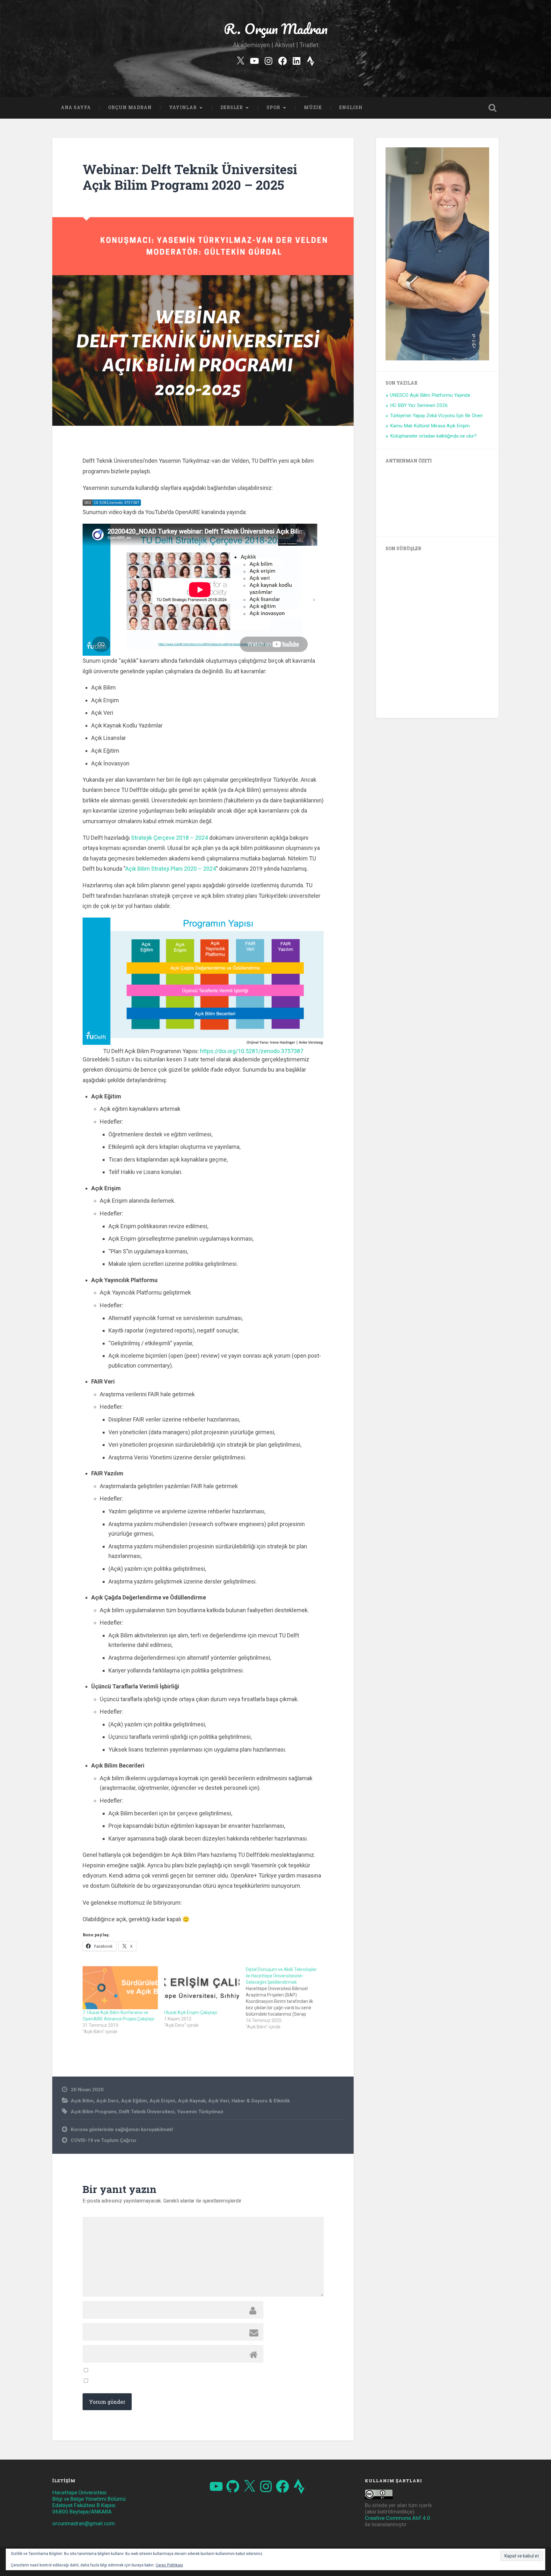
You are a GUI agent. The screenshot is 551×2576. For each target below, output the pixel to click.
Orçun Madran (130, 107)
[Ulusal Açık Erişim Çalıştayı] (202, 1988)
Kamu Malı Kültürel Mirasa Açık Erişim (430, 426)
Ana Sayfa (76, 107)
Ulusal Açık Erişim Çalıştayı (191, 2012)
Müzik (313, 107)
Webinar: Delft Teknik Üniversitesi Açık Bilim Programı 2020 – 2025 (190, 177)
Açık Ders (107, 2101)
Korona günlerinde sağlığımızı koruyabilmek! (122, 2129)
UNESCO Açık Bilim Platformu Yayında (430, 395)
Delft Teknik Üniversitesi (147, 2112)
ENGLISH (351, 107)
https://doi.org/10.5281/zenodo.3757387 (252, 1051)
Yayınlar (183, 107)
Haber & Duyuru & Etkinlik (261, 2101)
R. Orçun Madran (276, 29)
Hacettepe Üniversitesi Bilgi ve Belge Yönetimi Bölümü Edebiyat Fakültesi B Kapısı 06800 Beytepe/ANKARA (89, 2502)
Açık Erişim (162, 2101)
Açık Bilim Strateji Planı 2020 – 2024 (171, 869)
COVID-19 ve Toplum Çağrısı (103, 2140)
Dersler (232, 107)
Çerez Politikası (169, 2565)
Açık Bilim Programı (94, 2112)
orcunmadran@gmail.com (84, 2523)
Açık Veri (219, 2101)
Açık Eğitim (134, 2101)
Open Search (492, 108)
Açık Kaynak (192, 2101)
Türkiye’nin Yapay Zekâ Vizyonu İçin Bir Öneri (436, 416)
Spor (273, 107)
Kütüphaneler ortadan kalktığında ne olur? (433, 436)
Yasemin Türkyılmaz (200, 2112)
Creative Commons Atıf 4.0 (397, 2518)
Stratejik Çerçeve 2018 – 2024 (169, 838)
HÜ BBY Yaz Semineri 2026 (419, 405)
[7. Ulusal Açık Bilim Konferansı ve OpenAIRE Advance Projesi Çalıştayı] (120, 1988)
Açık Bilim (82, 2101)
